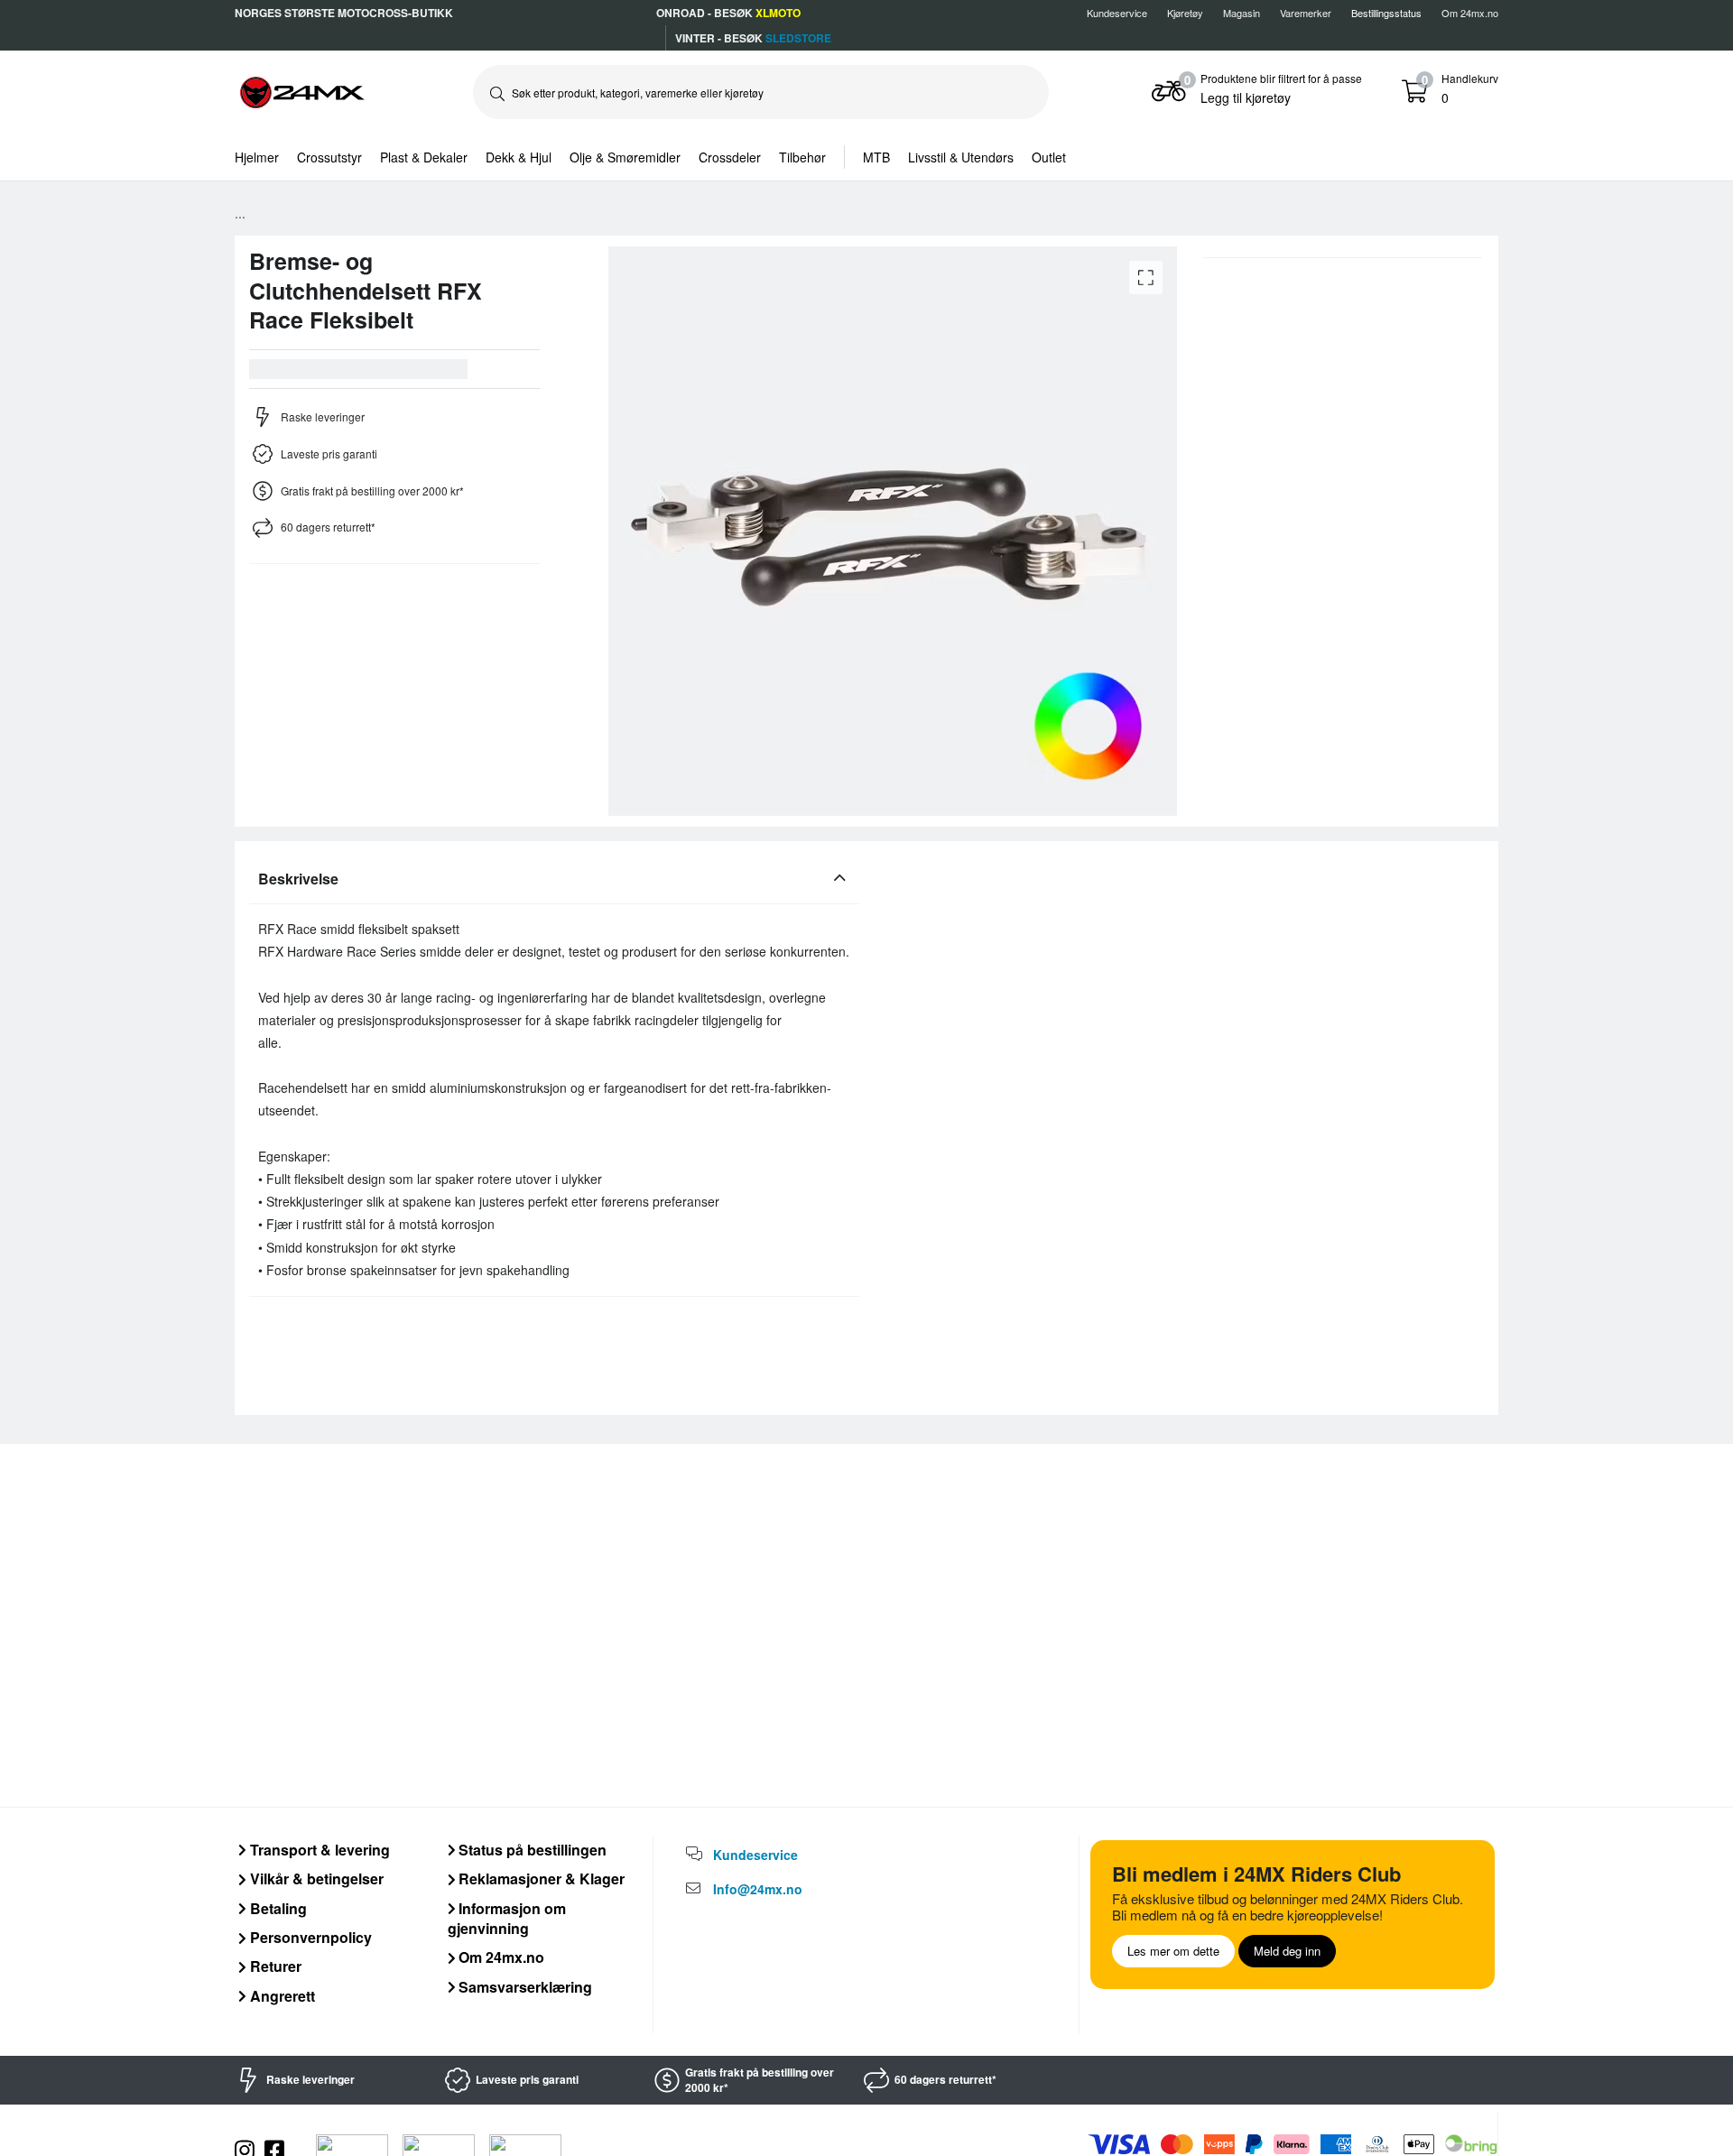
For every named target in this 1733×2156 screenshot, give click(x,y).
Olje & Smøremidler (625, 157)
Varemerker (1306, 13)
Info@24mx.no (758, 1889)
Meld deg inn (1287, 1951)
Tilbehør (802, 157)
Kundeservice (1117, 13)
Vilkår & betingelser (315, 1878)
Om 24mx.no (1470, 13)
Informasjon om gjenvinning (507, 1918)
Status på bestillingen (531, 1850)
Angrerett (281, 1996)
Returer (274, 1966)
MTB (876, 157)
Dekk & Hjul (519, 157)
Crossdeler (730, 157)
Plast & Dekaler (424, 157)
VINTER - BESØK (753, 38)
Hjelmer (257, 157)
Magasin (1242, 13)
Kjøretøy (1185, 13)
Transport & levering (318, 1850)
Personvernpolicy (309, 1937)
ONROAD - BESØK (728, 13)
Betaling (277, 1908)
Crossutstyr (329, 157)
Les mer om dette (1173, 1951)
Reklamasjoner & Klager (540, 1878)
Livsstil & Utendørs (961, 157)
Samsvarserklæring (524, 1987)
